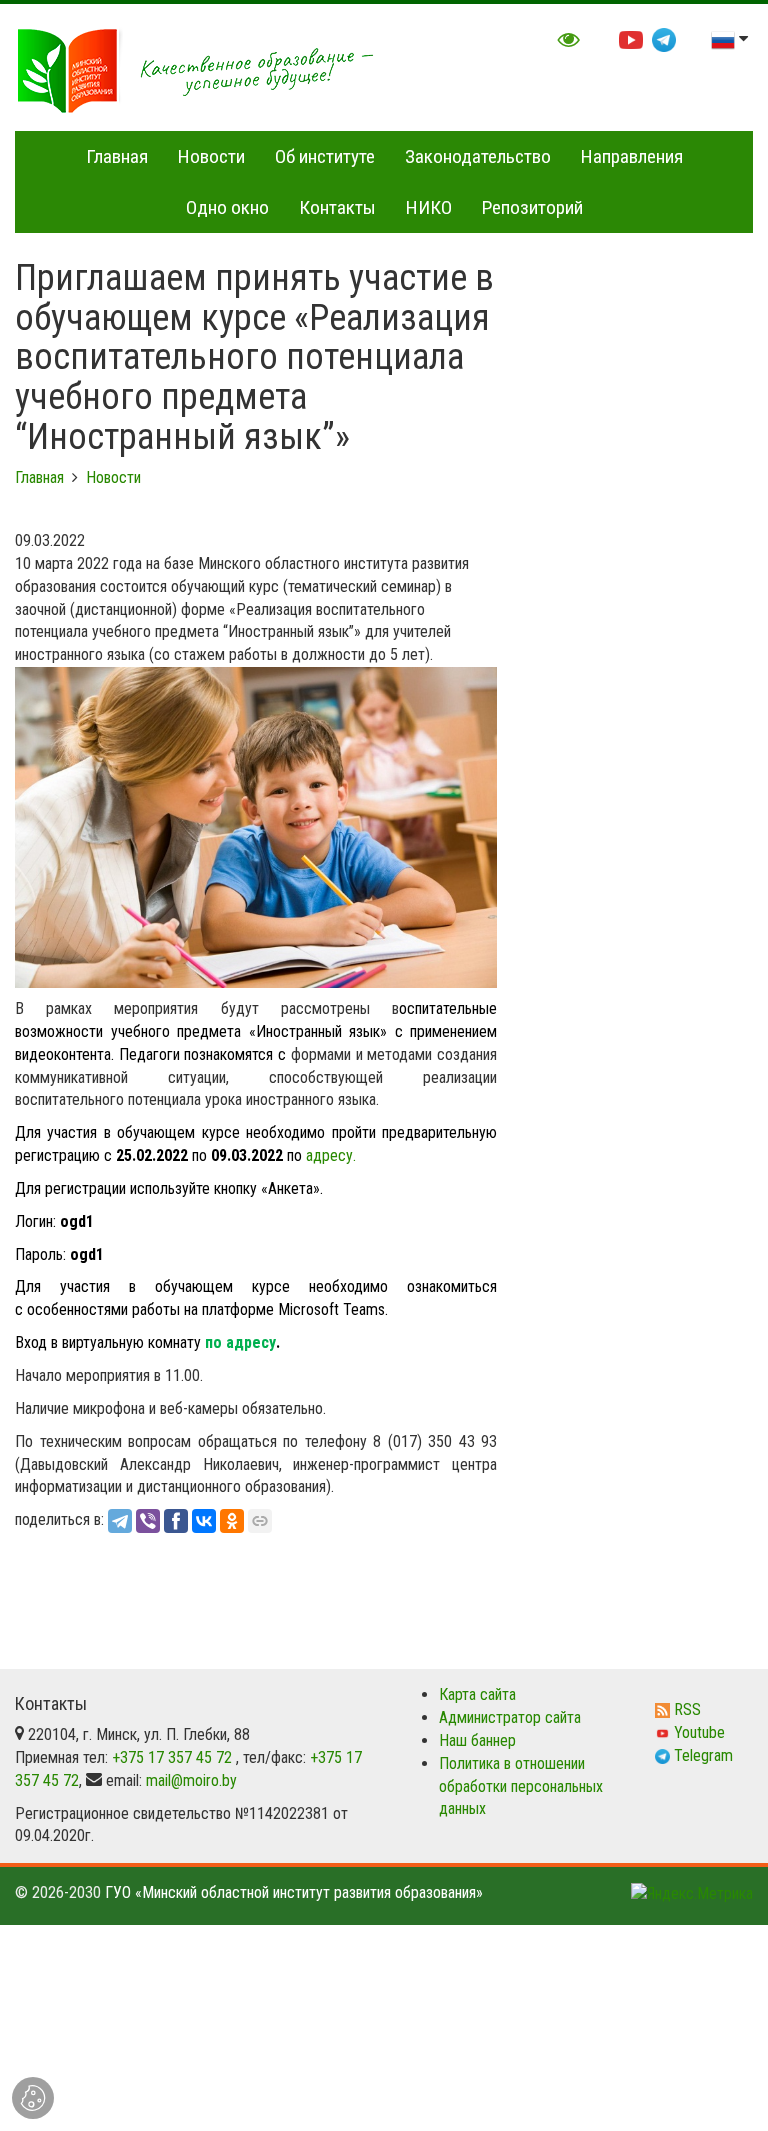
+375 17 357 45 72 (172, 1757)
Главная (117, 156)
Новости (211, 156)
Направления (632, 156)
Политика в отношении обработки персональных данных (521, 1786)
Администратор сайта (510, 1717)
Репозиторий (532, 207)
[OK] (232, 1521)
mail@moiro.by (191, 1780)
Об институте (325, 156)
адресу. (331, 1155)
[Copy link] (260, 1521)
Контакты (337, 207)
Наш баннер (477, 1740)
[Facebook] (176, 1521)
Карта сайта (477, 1694)
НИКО (429, 207)
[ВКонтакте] (204, 1521)
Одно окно (227, 207)
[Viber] (148, 1521)
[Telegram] (120, 1521)
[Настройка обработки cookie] (33, 2098)
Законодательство (478, 156)
